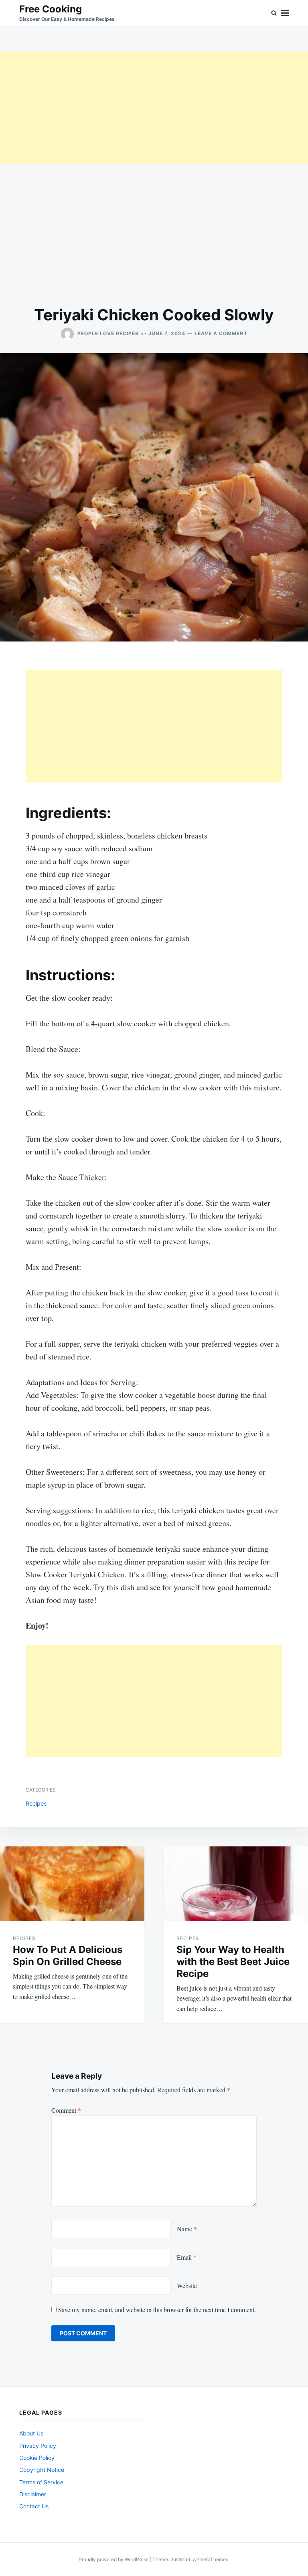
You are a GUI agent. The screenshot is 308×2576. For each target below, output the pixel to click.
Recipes (36, 1803)
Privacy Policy (38, 2446)
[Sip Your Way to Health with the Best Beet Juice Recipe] (236, 1884)
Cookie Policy (37, 2458)
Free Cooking (51, 9)
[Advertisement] (154, 108)
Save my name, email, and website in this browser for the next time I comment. (157, 2310)
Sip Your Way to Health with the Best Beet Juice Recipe (233, 1962)
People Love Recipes (108, 333)
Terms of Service (41, 2482)
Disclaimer (33, 2494)
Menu (285, 13)
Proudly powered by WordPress (114, 2559)
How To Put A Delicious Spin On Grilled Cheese (68, 1956)
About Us (31, 2433)
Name (187, 2229)
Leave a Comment (221, 333)
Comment (66, 2110)
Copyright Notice (42, 2470)
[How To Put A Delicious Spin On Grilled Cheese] (72, 1884)
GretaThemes (213, 2559)
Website (187, 2285)
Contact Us (34, 2506)
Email (187, 2257)
